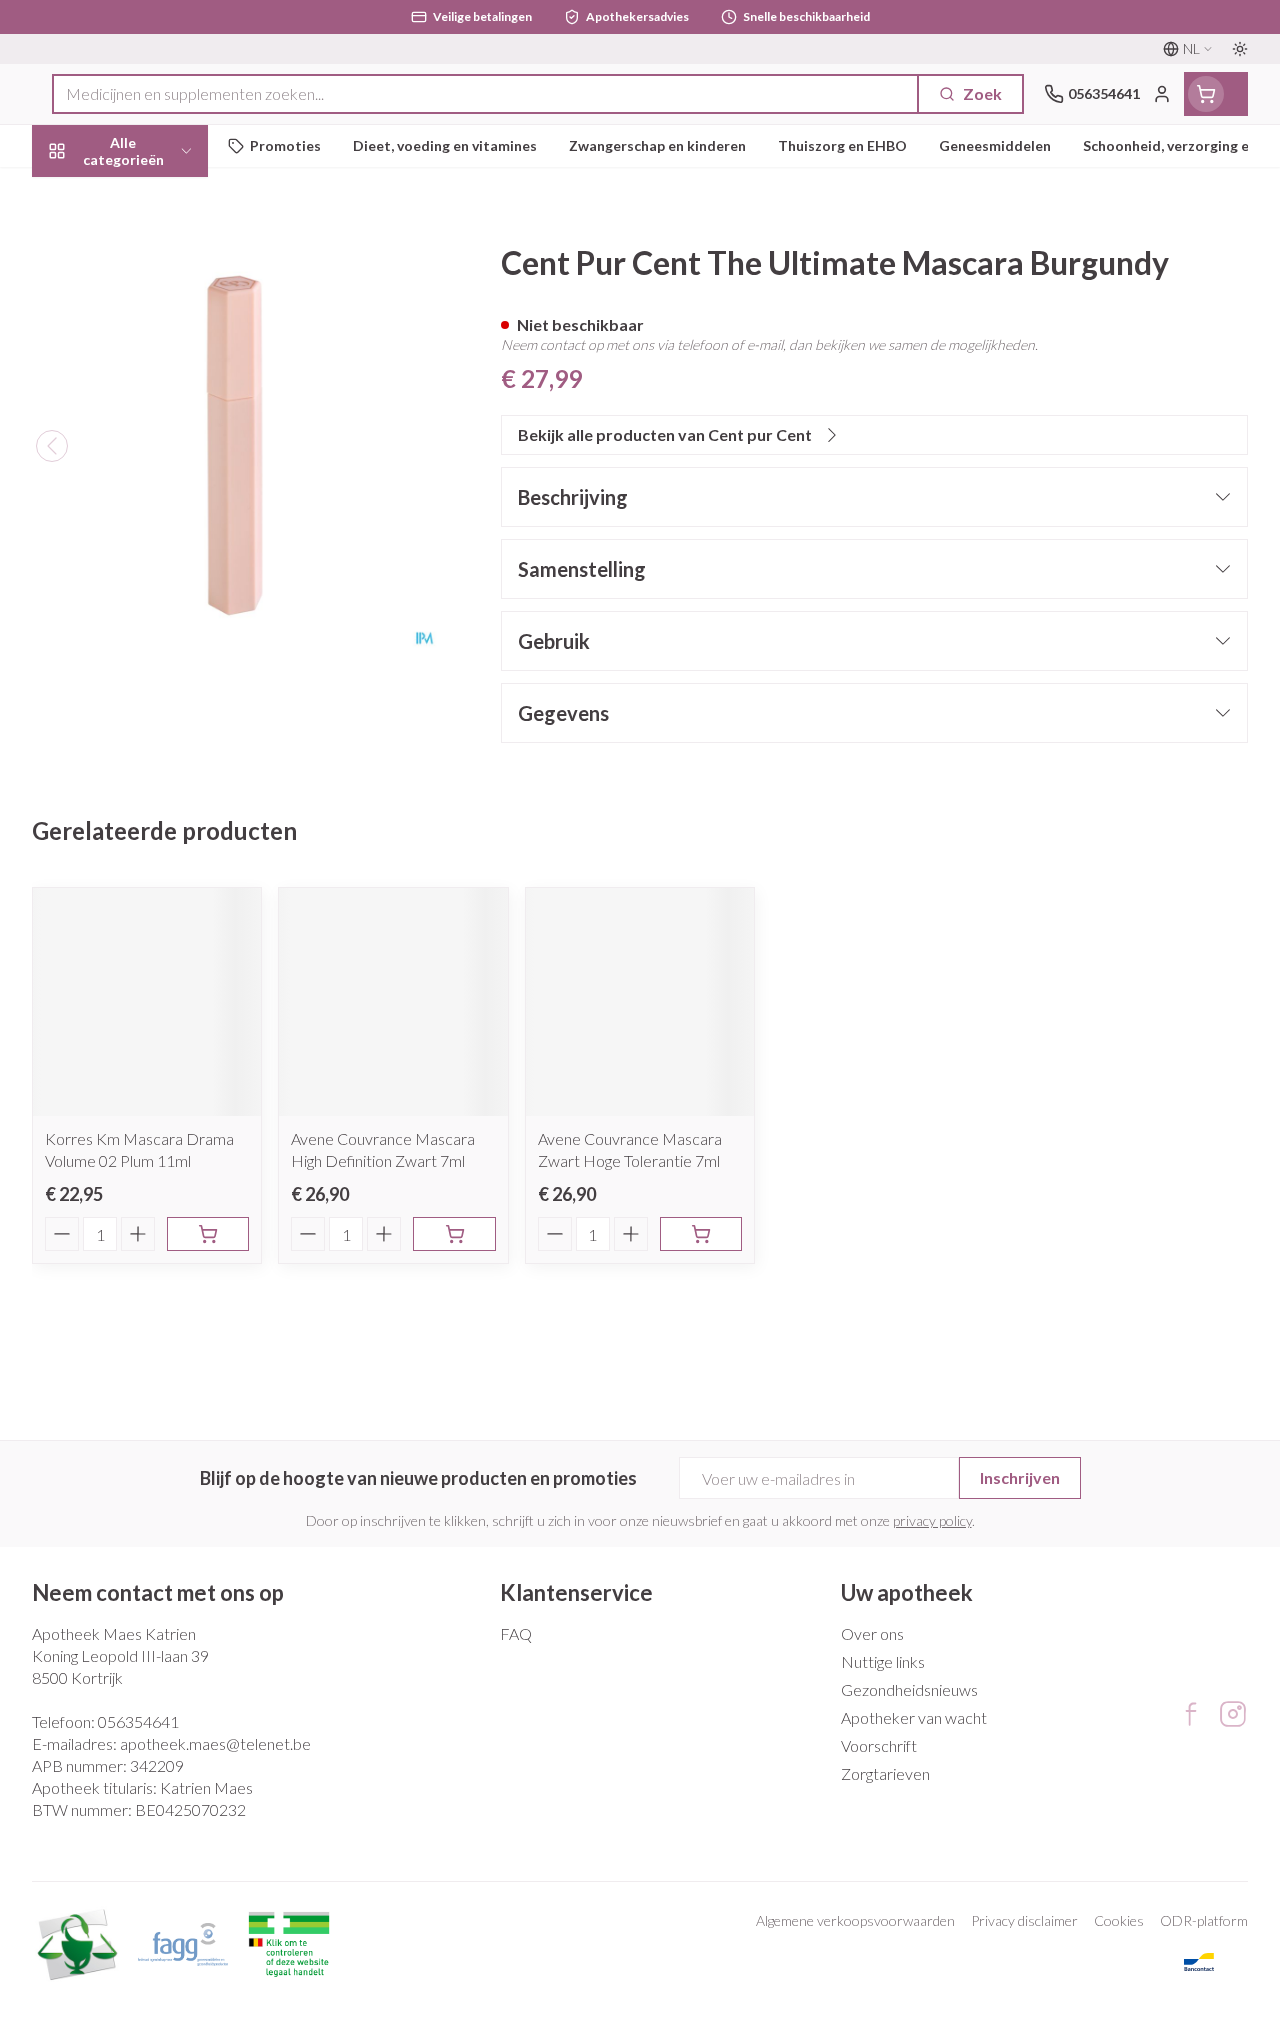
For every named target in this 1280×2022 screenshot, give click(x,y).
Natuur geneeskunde (160, 476)
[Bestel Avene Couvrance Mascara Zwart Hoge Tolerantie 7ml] (701, 1234)
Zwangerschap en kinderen (160, 374)
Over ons (872, 1633)
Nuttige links (883, 1661)
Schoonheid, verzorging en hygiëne (160, 246)
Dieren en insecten (160, 570)
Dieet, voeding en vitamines (160, 310)
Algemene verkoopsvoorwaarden (855, 1920)
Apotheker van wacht (914, 1717)
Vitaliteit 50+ (160, 429)
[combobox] (485, 94)
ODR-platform (1204, 1920)
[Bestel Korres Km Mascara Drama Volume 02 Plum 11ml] (208, 1234)
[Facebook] (1191, 1714)
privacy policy (932, 1520)
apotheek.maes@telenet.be (215, 1743)
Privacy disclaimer (1024, 1920)
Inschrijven (1020, 1477)
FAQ (516, 1633)
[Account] (1162, 94)
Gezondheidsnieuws (909, 1689)
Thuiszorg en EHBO (160, 523)
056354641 (138, 1721)
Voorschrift (879, 1745)
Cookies (1119, 1920)
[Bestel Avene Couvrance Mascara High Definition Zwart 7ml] (454, 1234)
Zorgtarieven (885, 1773)
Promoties (87, 192)
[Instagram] (1233, 1714)
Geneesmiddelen (160, 617)
